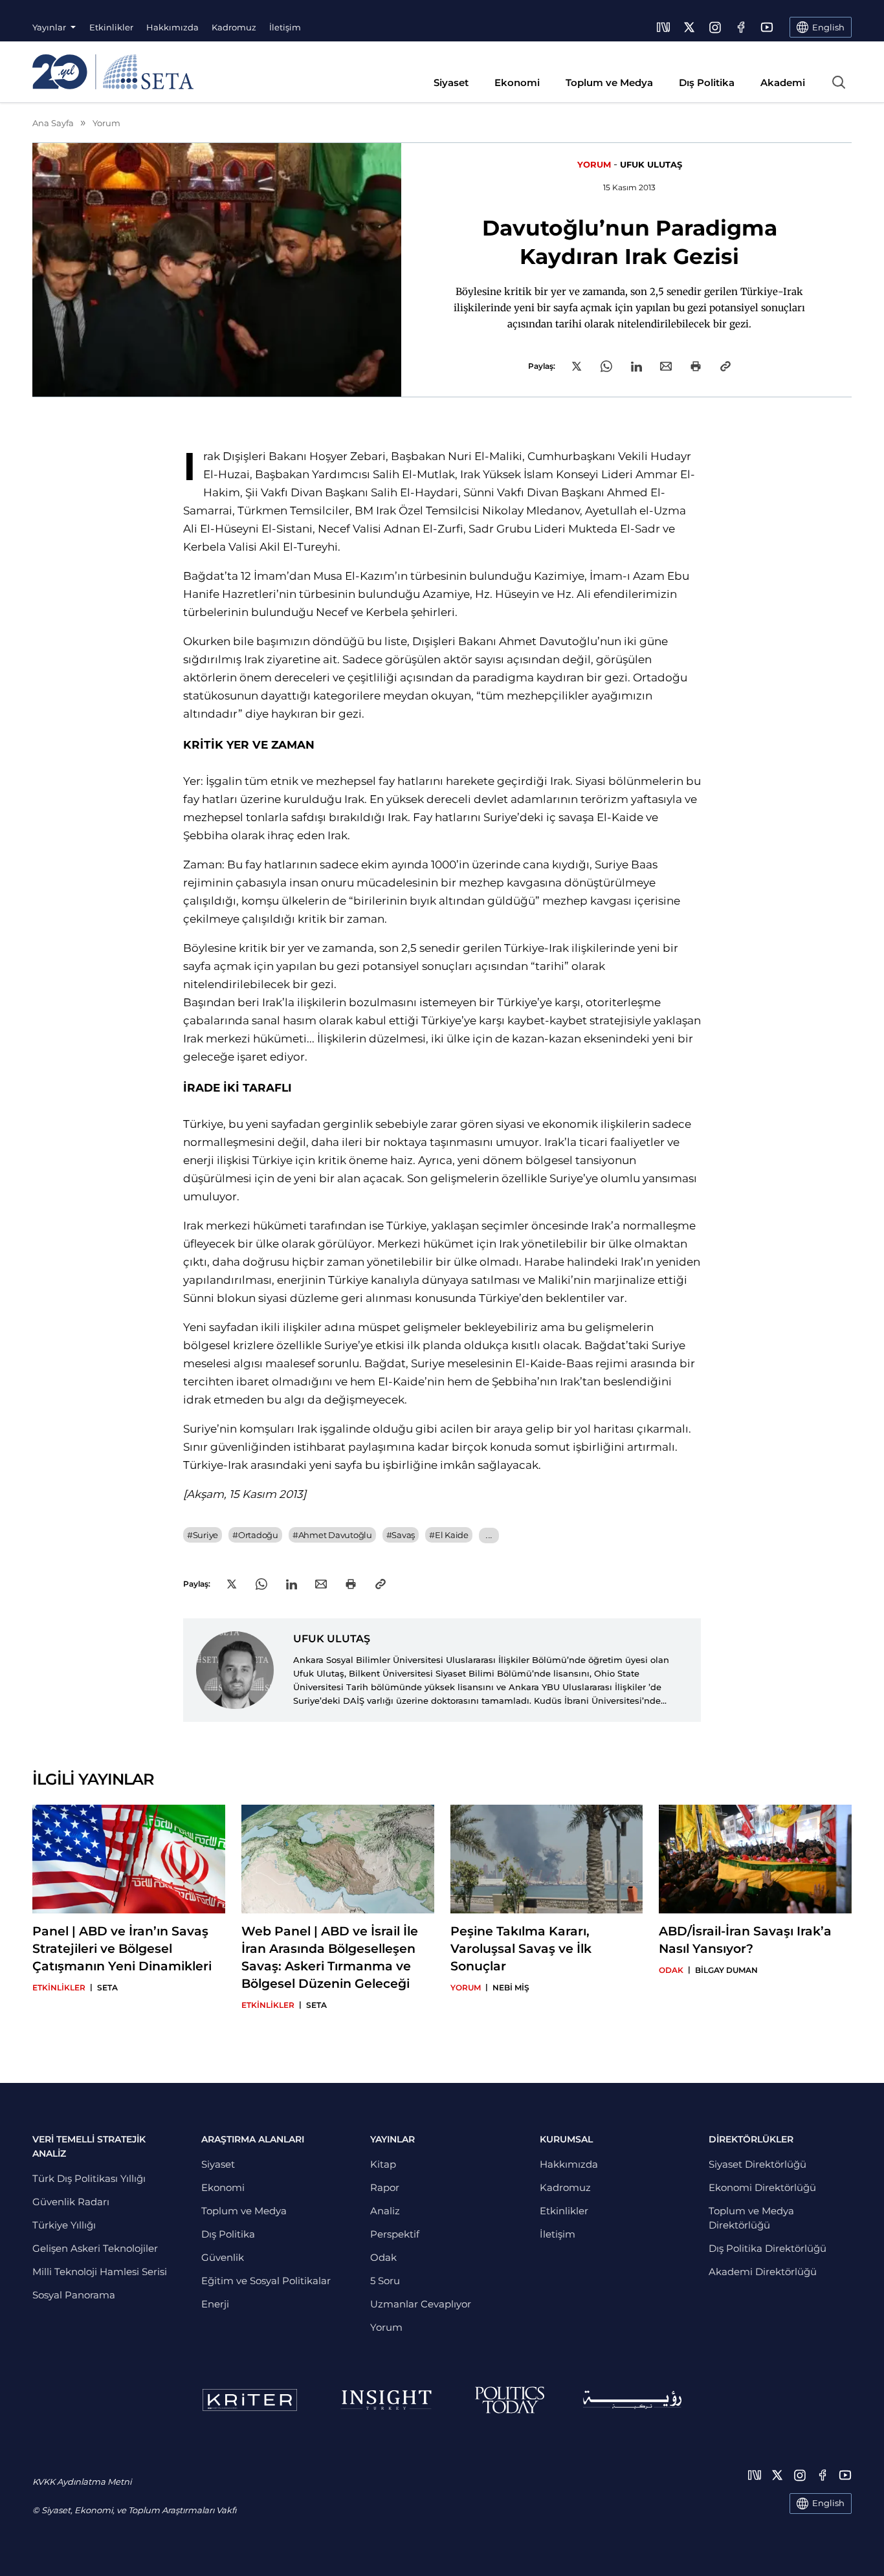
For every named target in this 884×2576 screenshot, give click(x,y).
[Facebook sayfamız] (741, 27)
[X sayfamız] (689, 27)
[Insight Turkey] (386, 2400)
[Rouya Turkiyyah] (632, 2400)
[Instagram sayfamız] (715, 27)
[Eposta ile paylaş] (666, 366)
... (489, 1535)
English (828, 2503)
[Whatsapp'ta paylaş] (606, 366)
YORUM (594, 164)
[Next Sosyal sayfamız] (663, 27)
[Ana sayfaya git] (113, 72)
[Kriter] (250, 2400)
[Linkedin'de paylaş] (636, 367)
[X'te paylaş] (577, 366)
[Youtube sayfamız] (767, 27)
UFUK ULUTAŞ (651, 164)
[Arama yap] (839, 82)
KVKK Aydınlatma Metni (82, 2482)
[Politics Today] (510, 2400)
